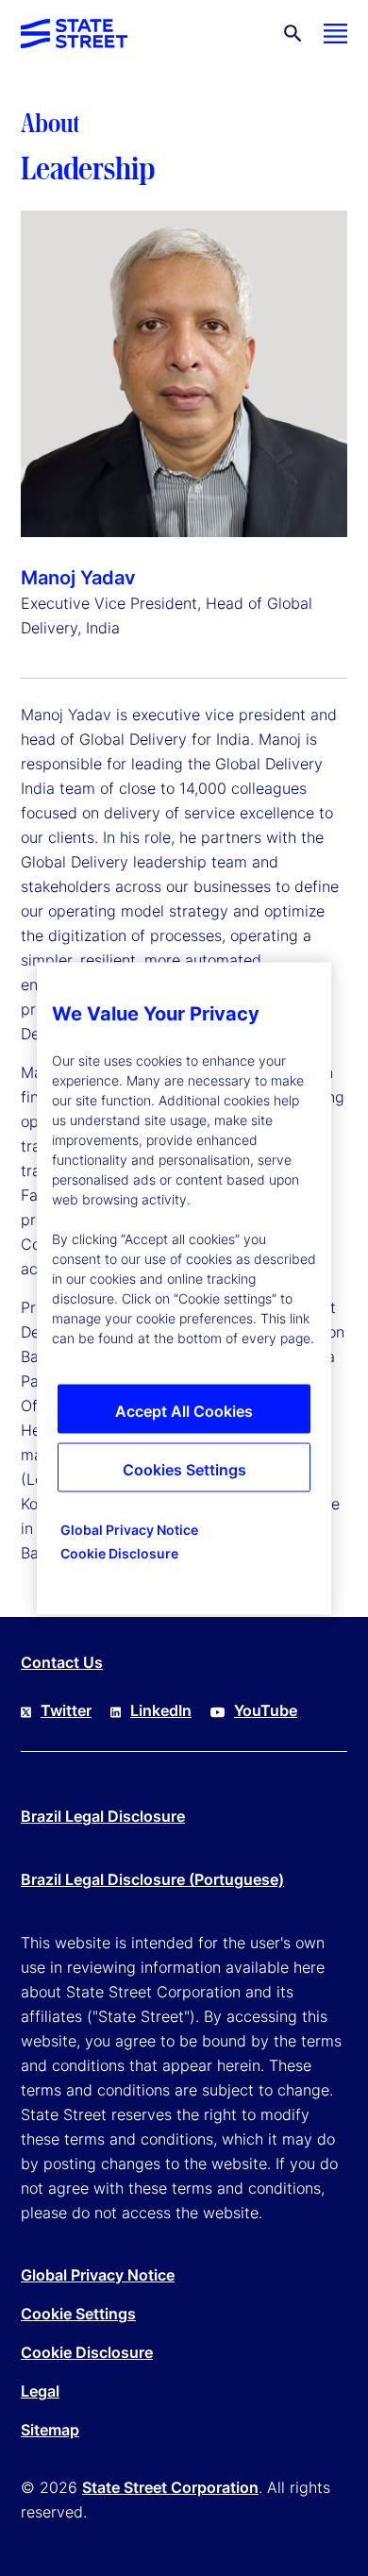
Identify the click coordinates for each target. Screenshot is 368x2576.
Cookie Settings (78, 2314)
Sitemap (50, 2430)
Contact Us (62, 1662)
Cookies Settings (184, 1469)
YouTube (266, 1710)
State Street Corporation (170, 2487)
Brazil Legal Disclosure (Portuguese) (152, 1879)
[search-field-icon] (293, 34)
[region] (184, 1288)
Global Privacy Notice (98, 2275)
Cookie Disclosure (87, 2352)
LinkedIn (161, 1710)
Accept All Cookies (184, 1410)
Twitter (66, 1710)
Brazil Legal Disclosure (103, 1816)
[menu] (335, 34)
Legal (40, 2391)
